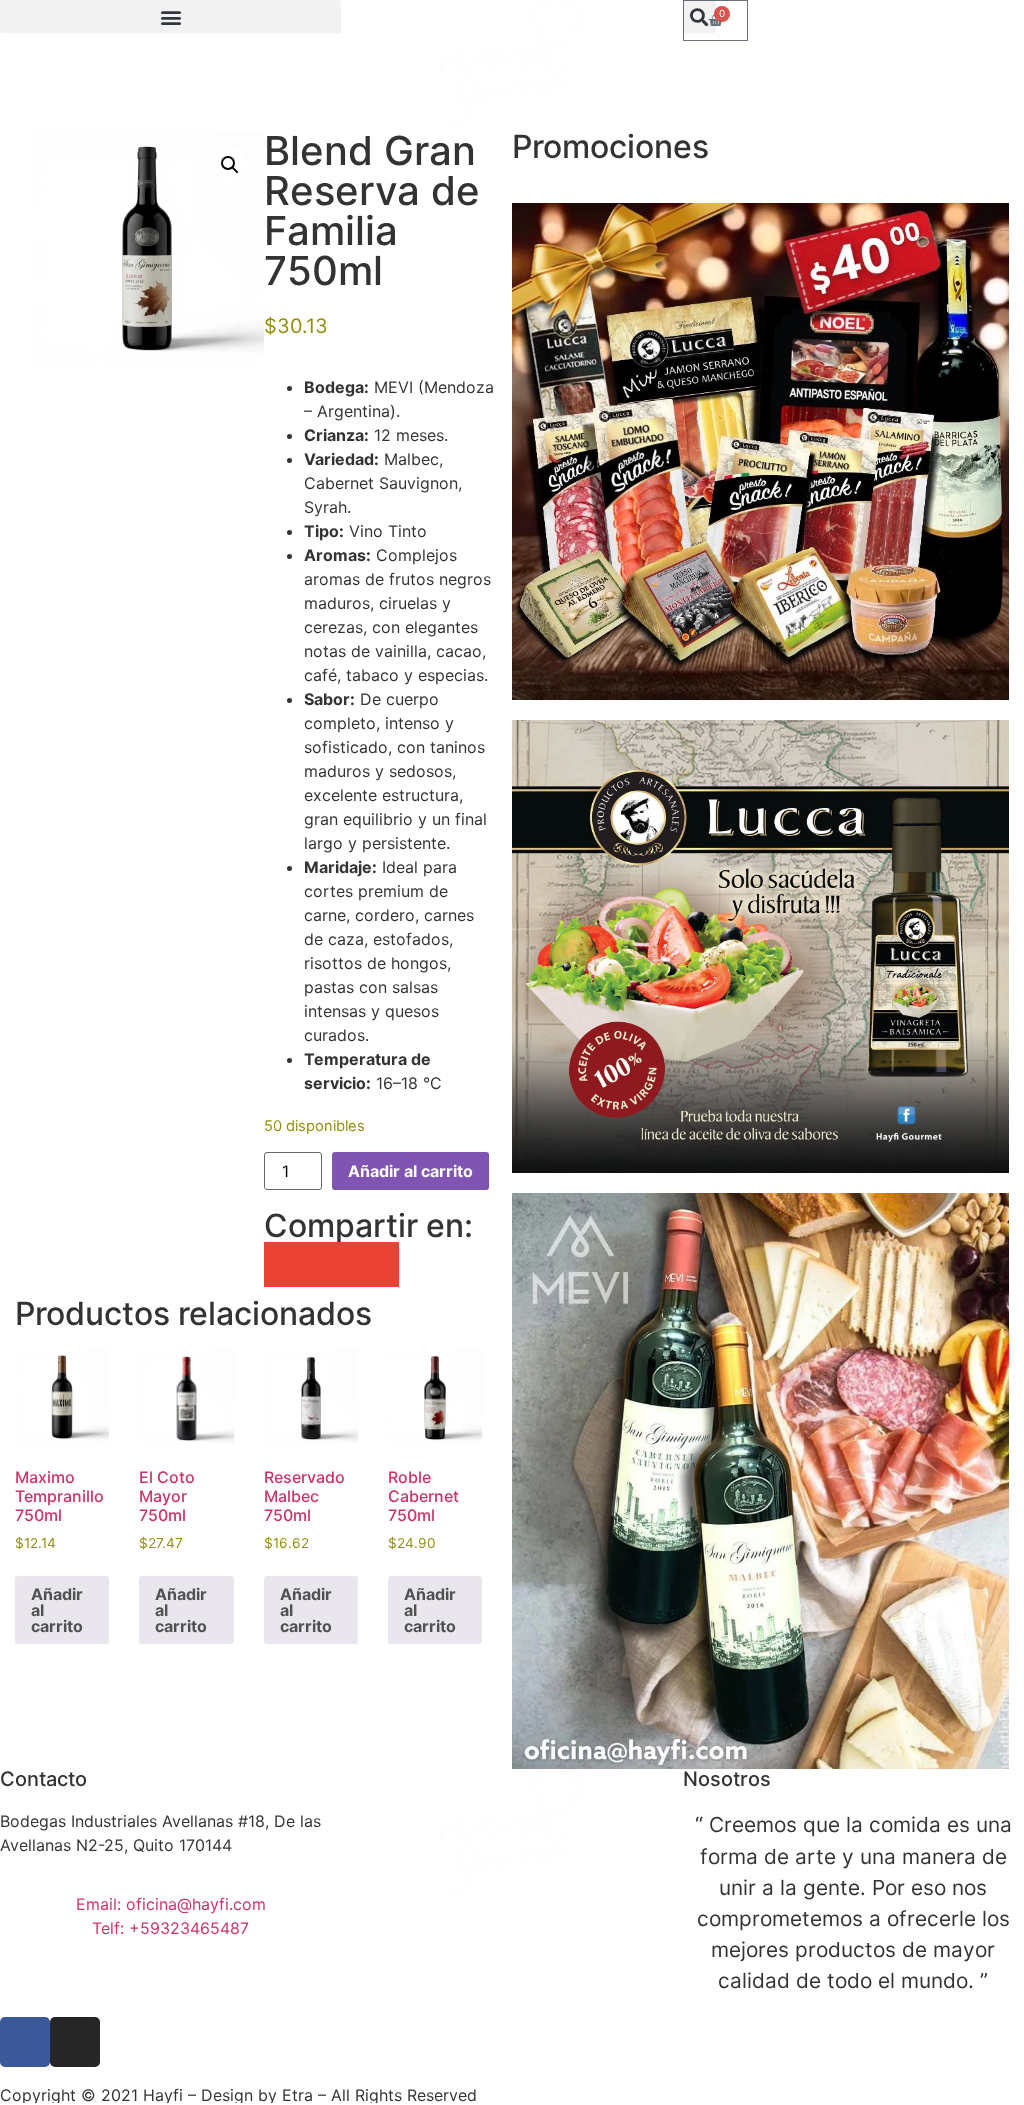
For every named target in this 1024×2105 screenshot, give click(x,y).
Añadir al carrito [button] (57, 1610)
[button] (170, 16)
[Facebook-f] (25, 2042)
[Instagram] (75, 2042)
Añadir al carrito (410, 1171)
